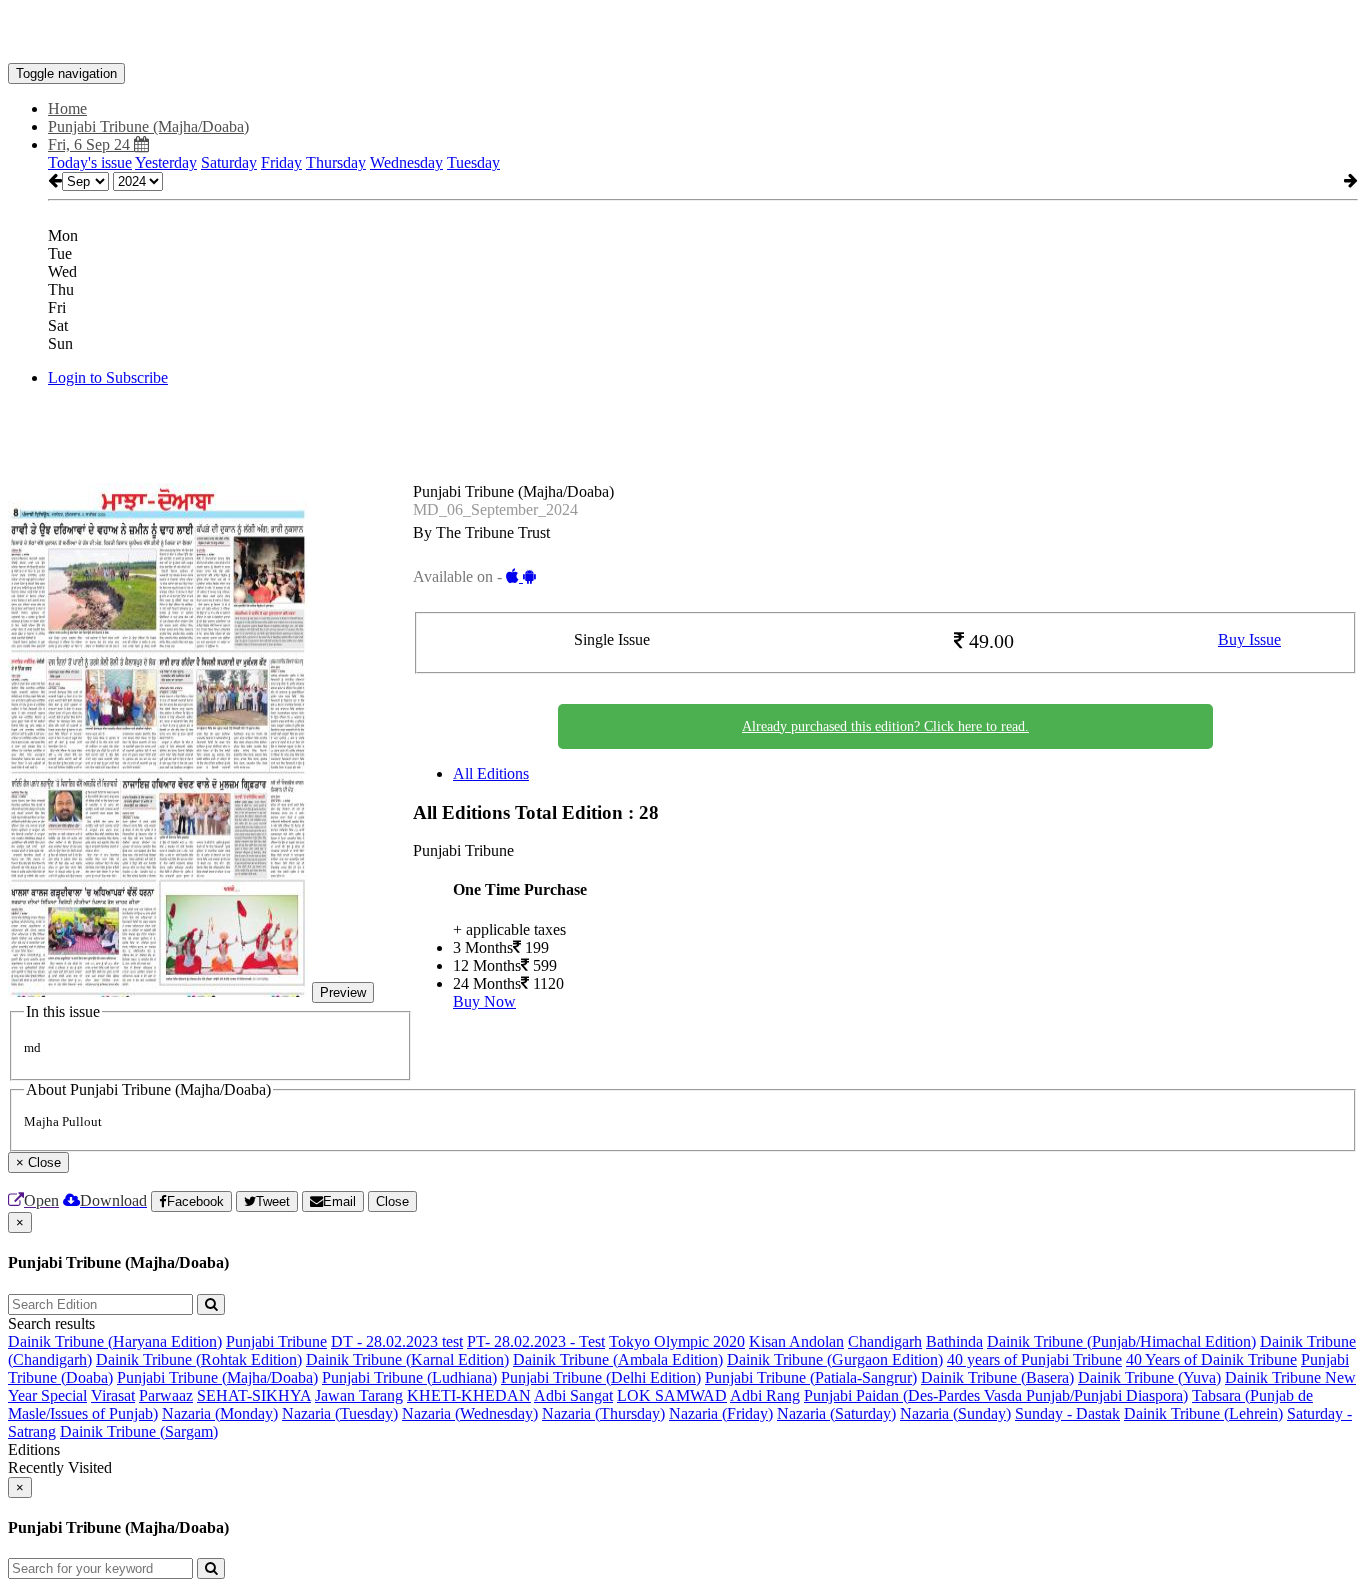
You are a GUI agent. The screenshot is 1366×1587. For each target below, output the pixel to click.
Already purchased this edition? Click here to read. (885, 726)
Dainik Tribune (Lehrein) (1203, 1413)
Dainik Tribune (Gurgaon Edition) (835, 1359)
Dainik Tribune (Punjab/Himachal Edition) (1121, 1341)
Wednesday (406, 162)
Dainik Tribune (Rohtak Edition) (199, 1359)
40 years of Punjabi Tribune (1034, 1359)
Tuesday (473, 162)
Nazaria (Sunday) (955, 1413)
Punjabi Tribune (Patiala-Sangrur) (811, 1377)
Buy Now (484, 1001)
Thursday (336, 162)
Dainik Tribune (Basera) (997, 1377)
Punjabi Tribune (276, 1341)
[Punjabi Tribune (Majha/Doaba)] (683, 33)
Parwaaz (166, 1395)
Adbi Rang (765, 1395)
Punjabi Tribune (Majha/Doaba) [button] (148, 126)
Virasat (113, 1395)
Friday (281, 162)
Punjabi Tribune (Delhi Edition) (601, 1377)
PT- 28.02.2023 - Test (536, 1341)
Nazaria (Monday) (220, 1413)
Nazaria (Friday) (721, 1413)
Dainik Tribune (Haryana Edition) (115, 1341)
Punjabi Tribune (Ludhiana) (409, 1377)
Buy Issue (1249, 639)
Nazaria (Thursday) (603, 1413)
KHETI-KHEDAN (469, 1395)
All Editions (491, 773)
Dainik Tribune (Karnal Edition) (407, 1359)
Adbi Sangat (573, 1395)
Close (392, 1201)
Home (67, 108)
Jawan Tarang (359, 1395)
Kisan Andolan (796, 1341)
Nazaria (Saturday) (836, 1413)
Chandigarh (885, 1341)
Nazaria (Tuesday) (340, 1413)
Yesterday (166, 162)
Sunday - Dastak (1067, 1413)
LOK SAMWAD (672, 1395)
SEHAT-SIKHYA (254, 1395)
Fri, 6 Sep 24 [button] (91, 144)
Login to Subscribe (108, 377)
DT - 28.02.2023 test (397, 1341)
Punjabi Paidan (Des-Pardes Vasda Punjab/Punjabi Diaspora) (996, 1395)
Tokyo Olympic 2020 (677, 1341)
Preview (343, 992)
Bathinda (954, 1341)
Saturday (229, 162)
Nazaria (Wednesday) (470, 1413)
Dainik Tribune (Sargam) (139, 1431)
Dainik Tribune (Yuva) (1149, 1377)
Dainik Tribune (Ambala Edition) (618, 1359)
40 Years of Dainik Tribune (1211, 1359)
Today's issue (90, 162)
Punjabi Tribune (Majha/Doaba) (217, 1377)
